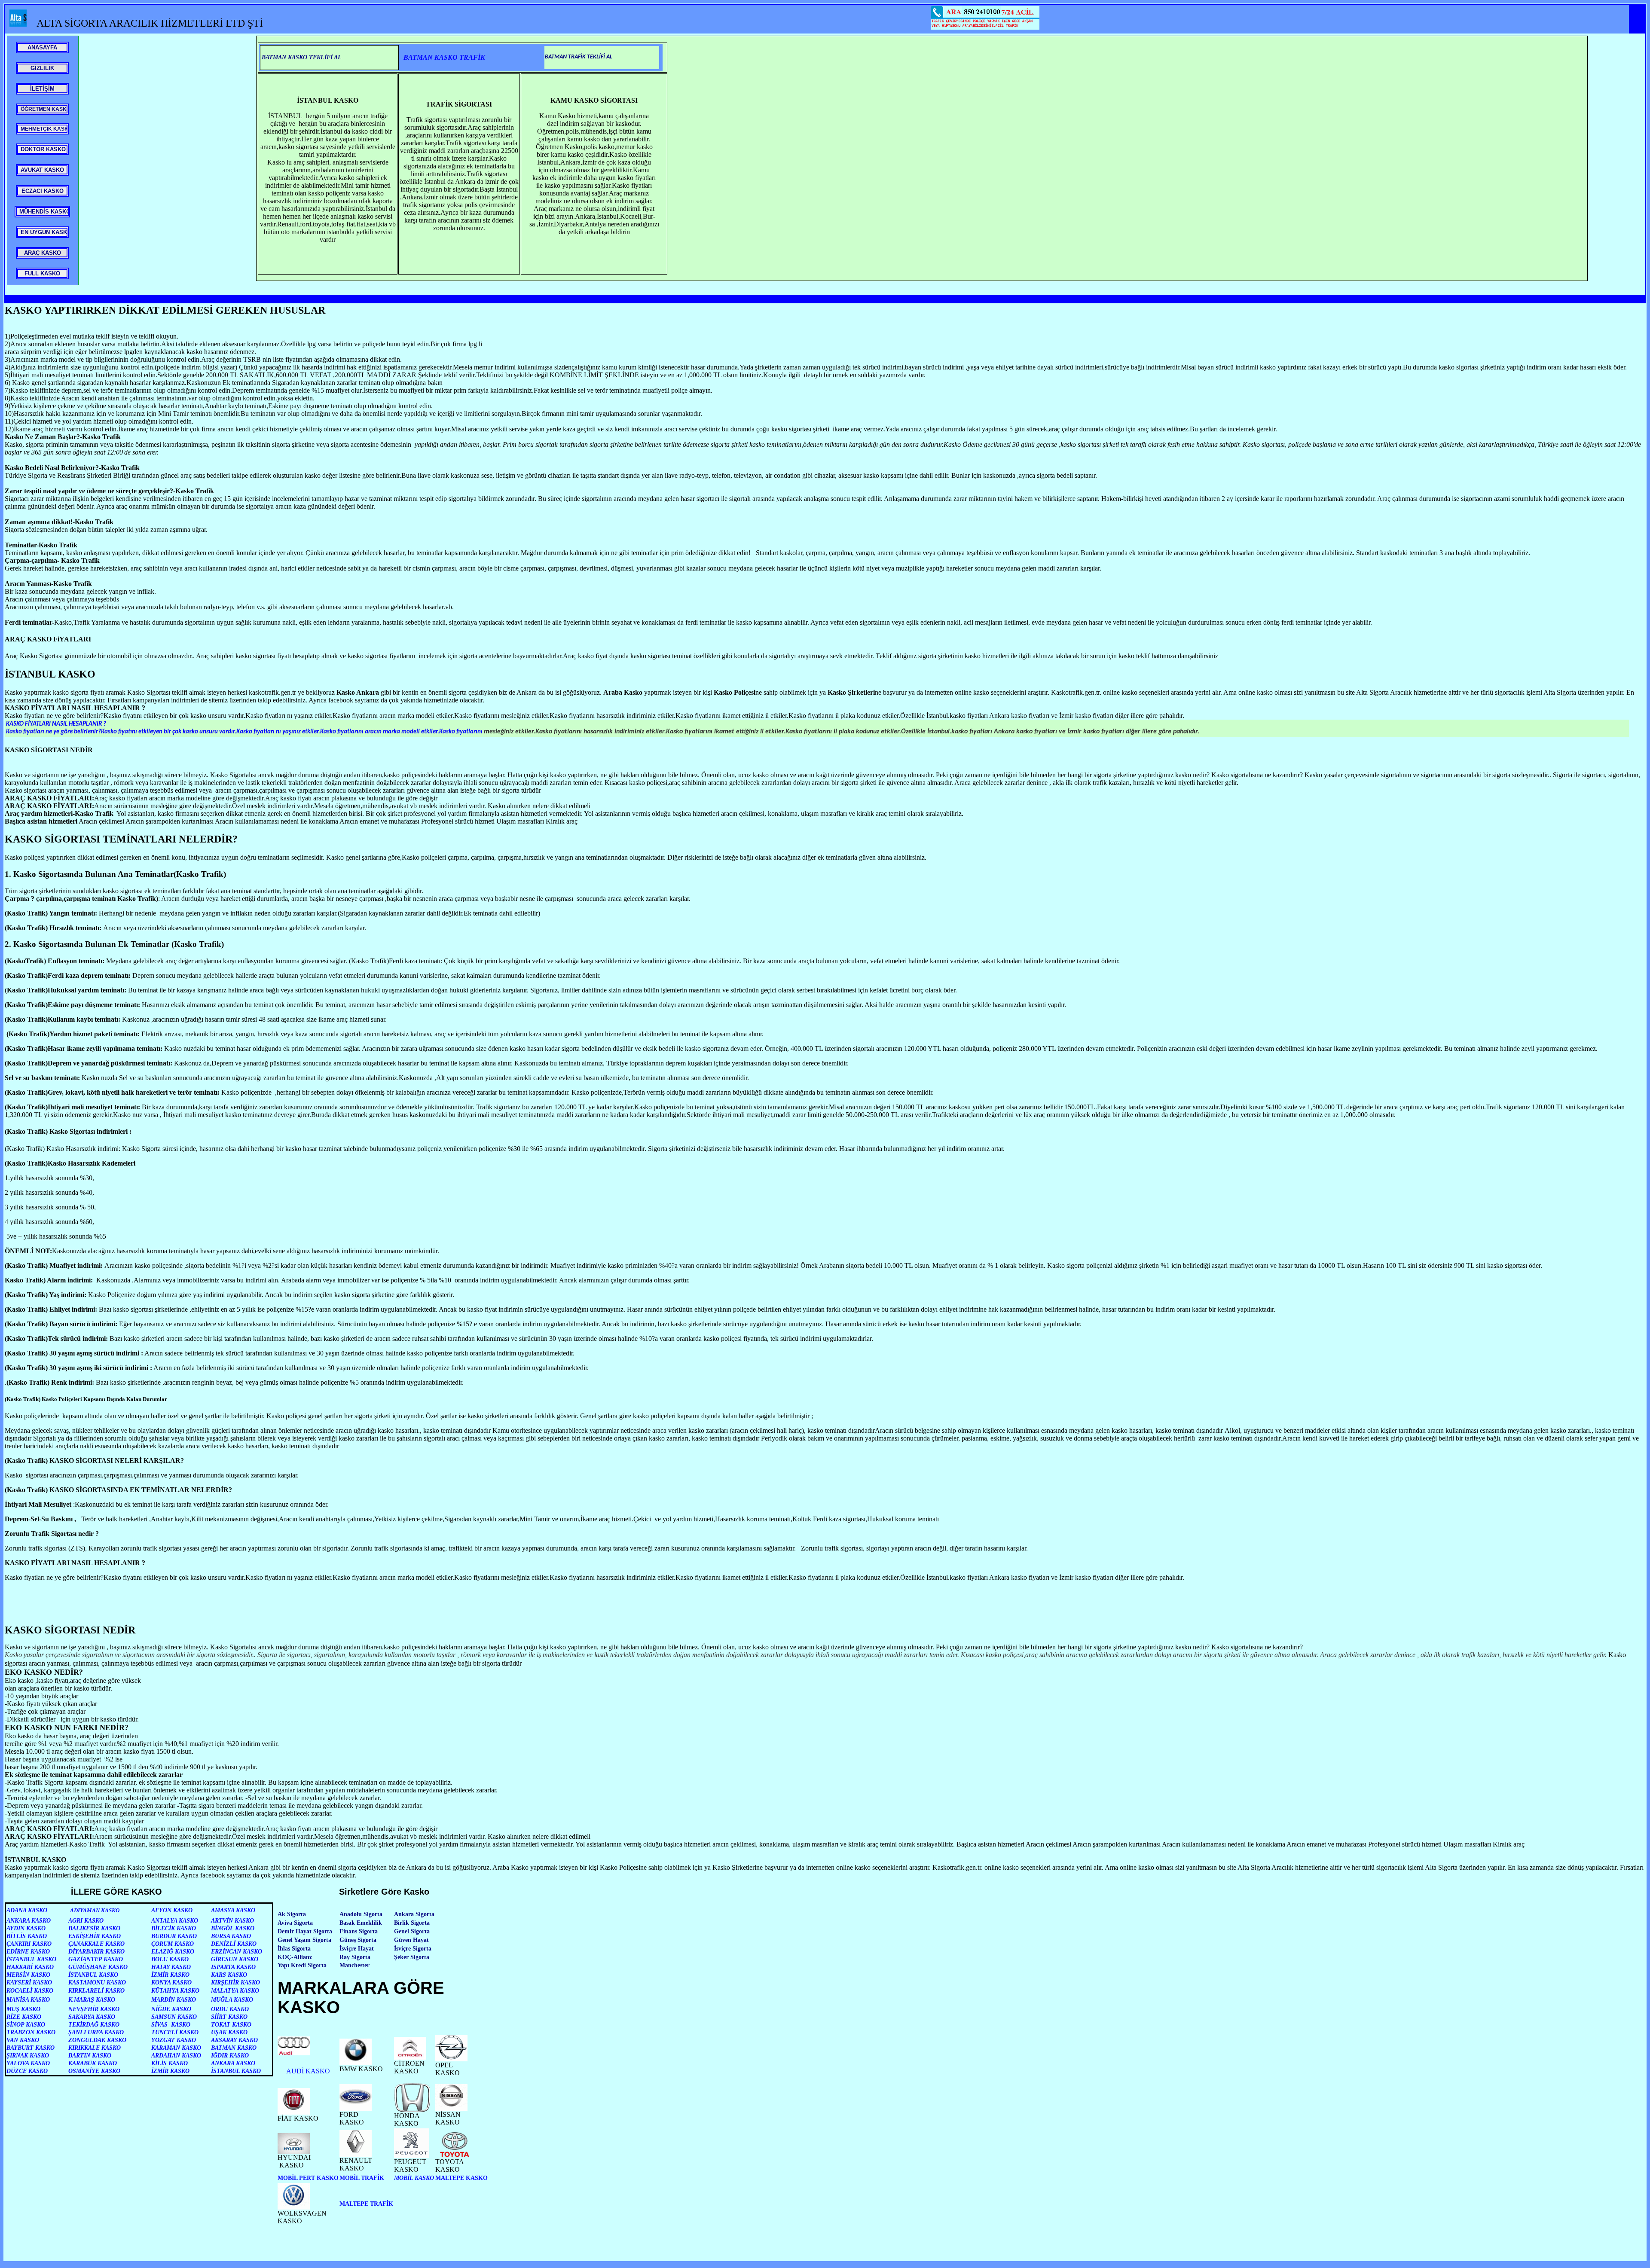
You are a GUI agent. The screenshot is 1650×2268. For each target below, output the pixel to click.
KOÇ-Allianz (295, 1957)
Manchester (354, 1965)
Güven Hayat (411, 1940)
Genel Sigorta (412, 1931)
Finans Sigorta (359, 1931)
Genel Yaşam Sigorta (304, 1940)
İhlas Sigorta (294, 1949)
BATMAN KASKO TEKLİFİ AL (302, 57)
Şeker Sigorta (412, 1957)
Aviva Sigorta (295, 1923)
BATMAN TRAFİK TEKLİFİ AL (579, 57)
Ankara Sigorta (414, 1914)
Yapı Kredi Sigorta (302, 1965)
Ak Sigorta (292, 1914)
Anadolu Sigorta (361, 1914)
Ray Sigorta (355, 1957)
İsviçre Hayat (357, 1949)
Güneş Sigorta (358, 1940)
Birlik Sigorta (412, 1923)
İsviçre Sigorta (413, 1949)
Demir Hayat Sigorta (305, 1931)
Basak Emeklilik (361, 1923)
